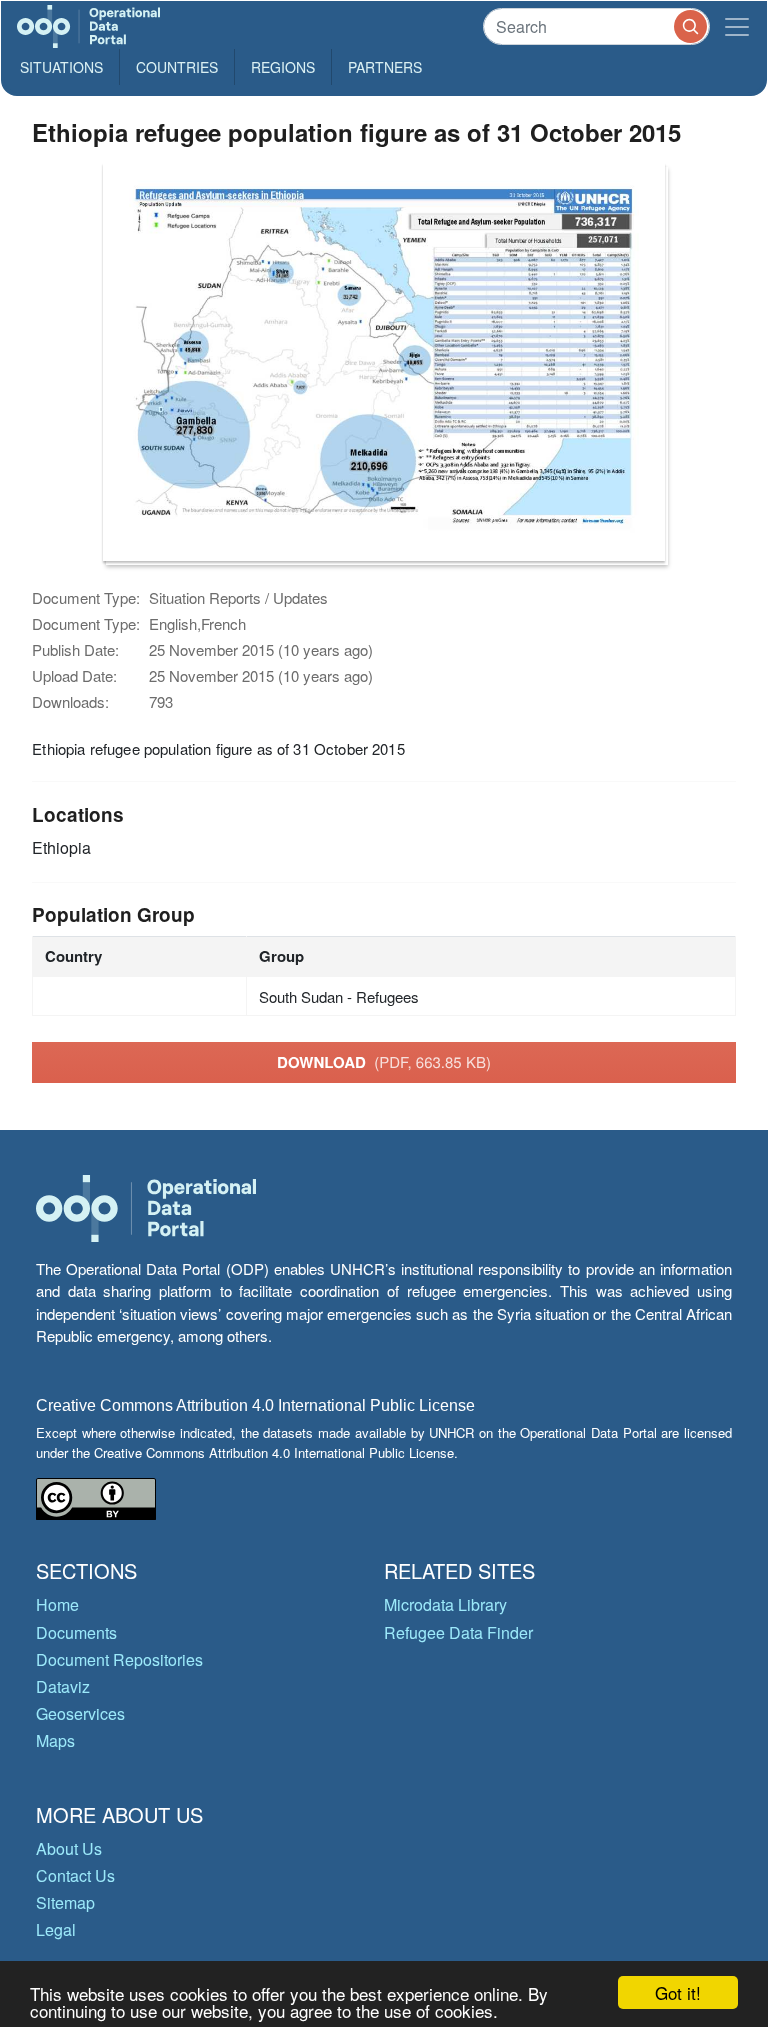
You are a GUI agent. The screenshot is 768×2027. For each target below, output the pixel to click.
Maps (55, 1740)
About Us (69, 1848)
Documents (76, 1632)
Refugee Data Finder (458, 1632)
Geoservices (80, 1713)
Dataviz (63, 1686)
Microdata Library (445, 1604)
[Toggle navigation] (737, 26)
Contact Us (75, 1875)
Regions (283, 67)
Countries (177, 67)
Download (384, 1062)
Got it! (678, 1992)
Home (57, 1604)
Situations (61, 67)
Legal (56, 1929)
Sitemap (65, 1902)
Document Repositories (119, 1659)
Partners (385, 67)
